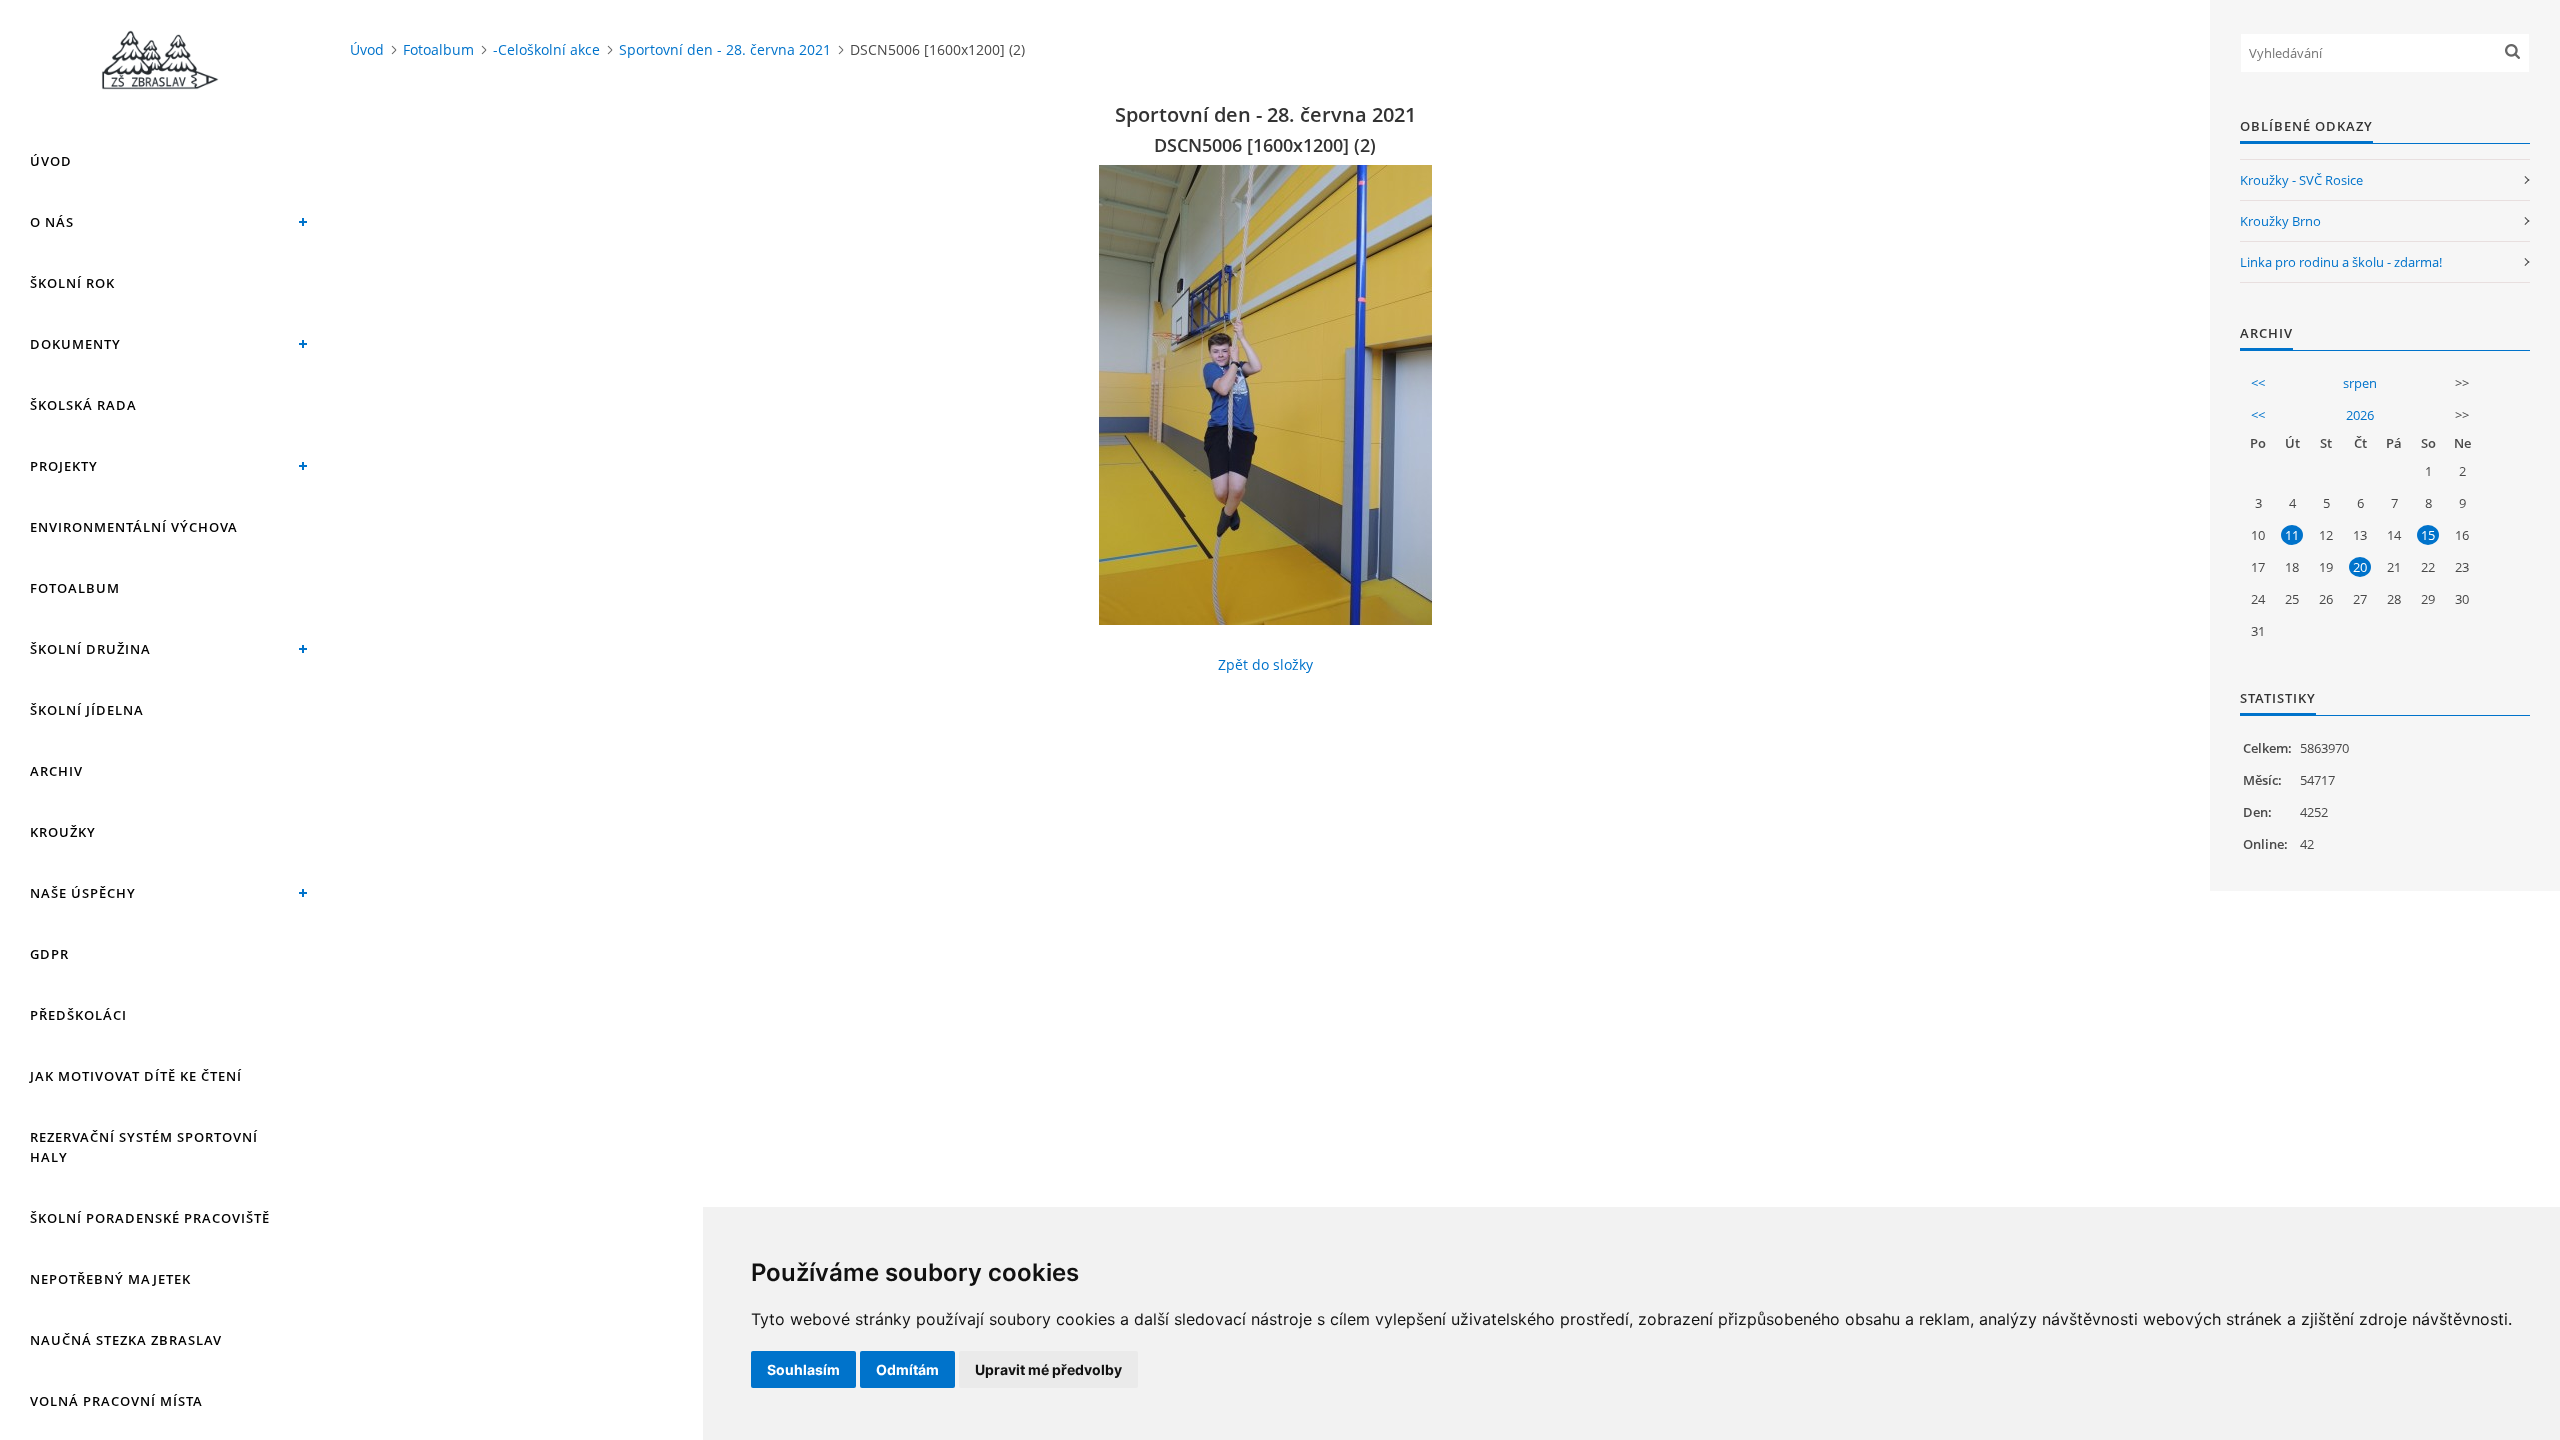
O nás (52, 222)
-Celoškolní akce (546, 49)
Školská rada (83, 405)
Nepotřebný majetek (110, 1279)
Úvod (51, 161)
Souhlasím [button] (803, 1369)
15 (2428, 535)
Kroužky (63, 832)
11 (2292, 535)
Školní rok (72, 283)
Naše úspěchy (83, 893)
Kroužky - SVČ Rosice (2301, 180)
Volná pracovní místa (116, 1401)
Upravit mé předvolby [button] (1048, 1369)
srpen (2360, 383)
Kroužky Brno (2280, 221)
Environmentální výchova (134, 527)
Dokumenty (75, 344)
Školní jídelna (87, 710)
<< (2258, 383)
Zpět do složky (1265, 664)
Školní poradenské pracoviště (150, 1218)
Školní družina (90, 649)
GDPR (49, 954)
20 (2360, 567)
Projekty (64, 466)
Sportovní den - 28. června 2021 (725, 49)
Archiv (56, 771)
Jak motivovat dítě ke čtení (136, 1076)
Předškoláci (78, 1015)
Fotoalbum (75, 588)
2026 (2360, 415)
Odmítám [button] (907, 1369)
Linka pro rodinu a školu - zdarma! (2341, 262)
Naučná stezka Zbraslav (126, 1340)
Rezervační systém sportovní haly (144, 1147)
